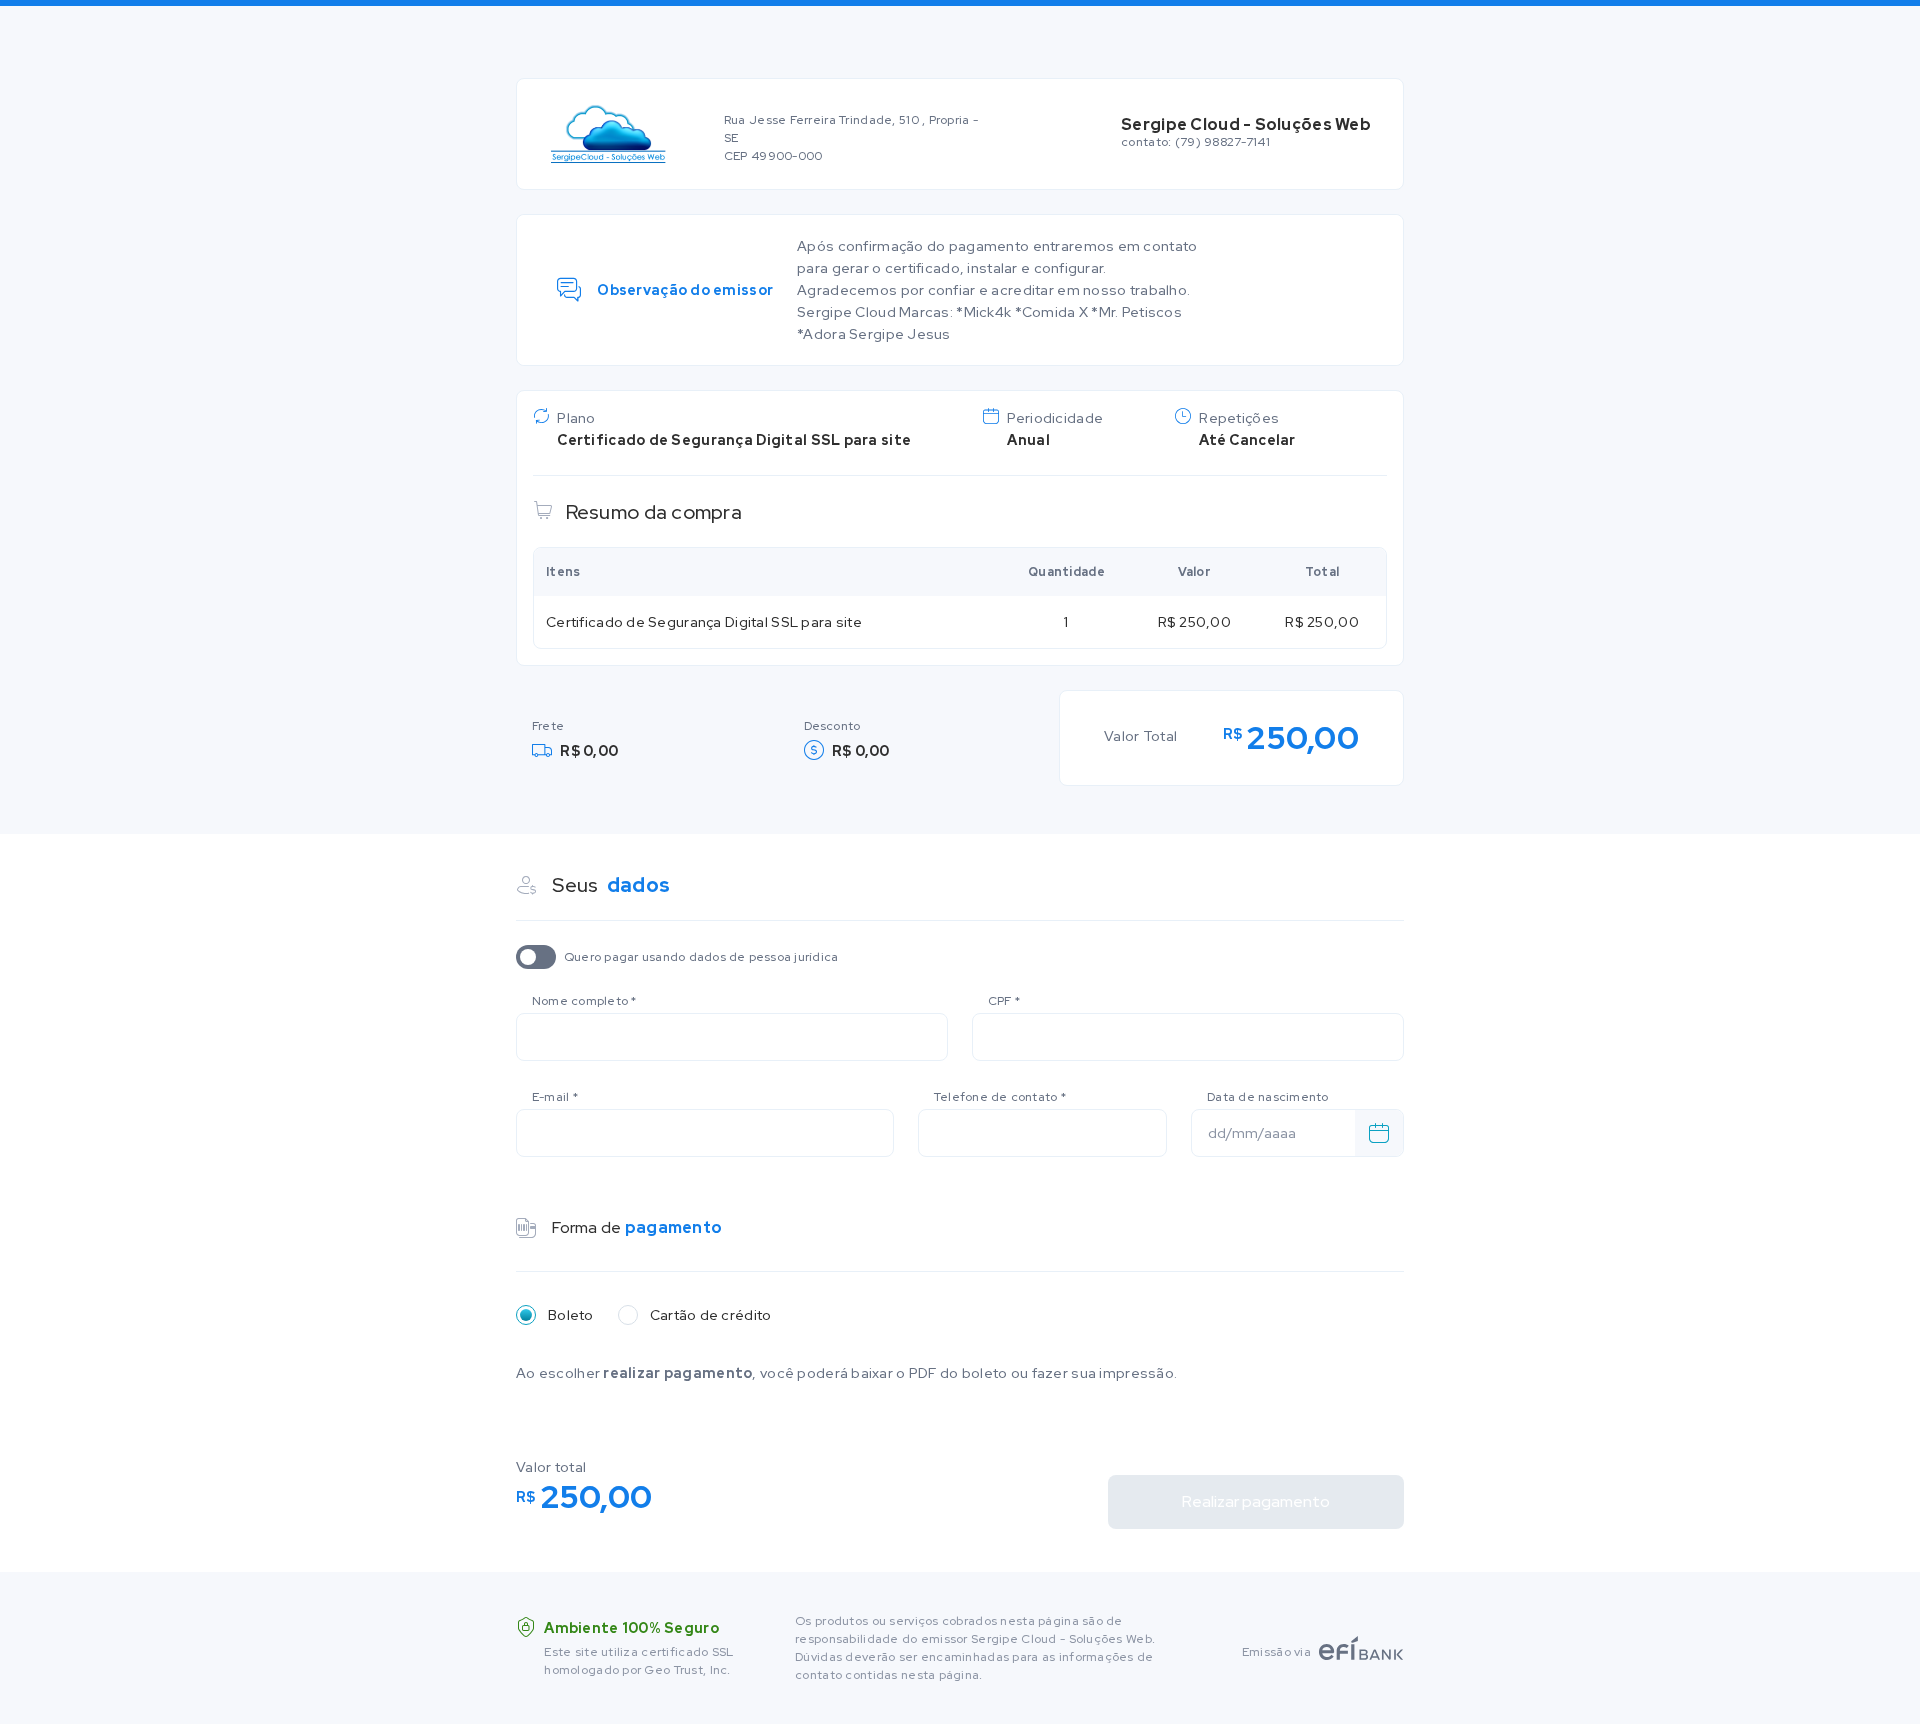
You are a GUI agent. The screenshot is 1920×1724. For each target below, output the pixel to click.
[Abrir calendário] (1379, 1133)
